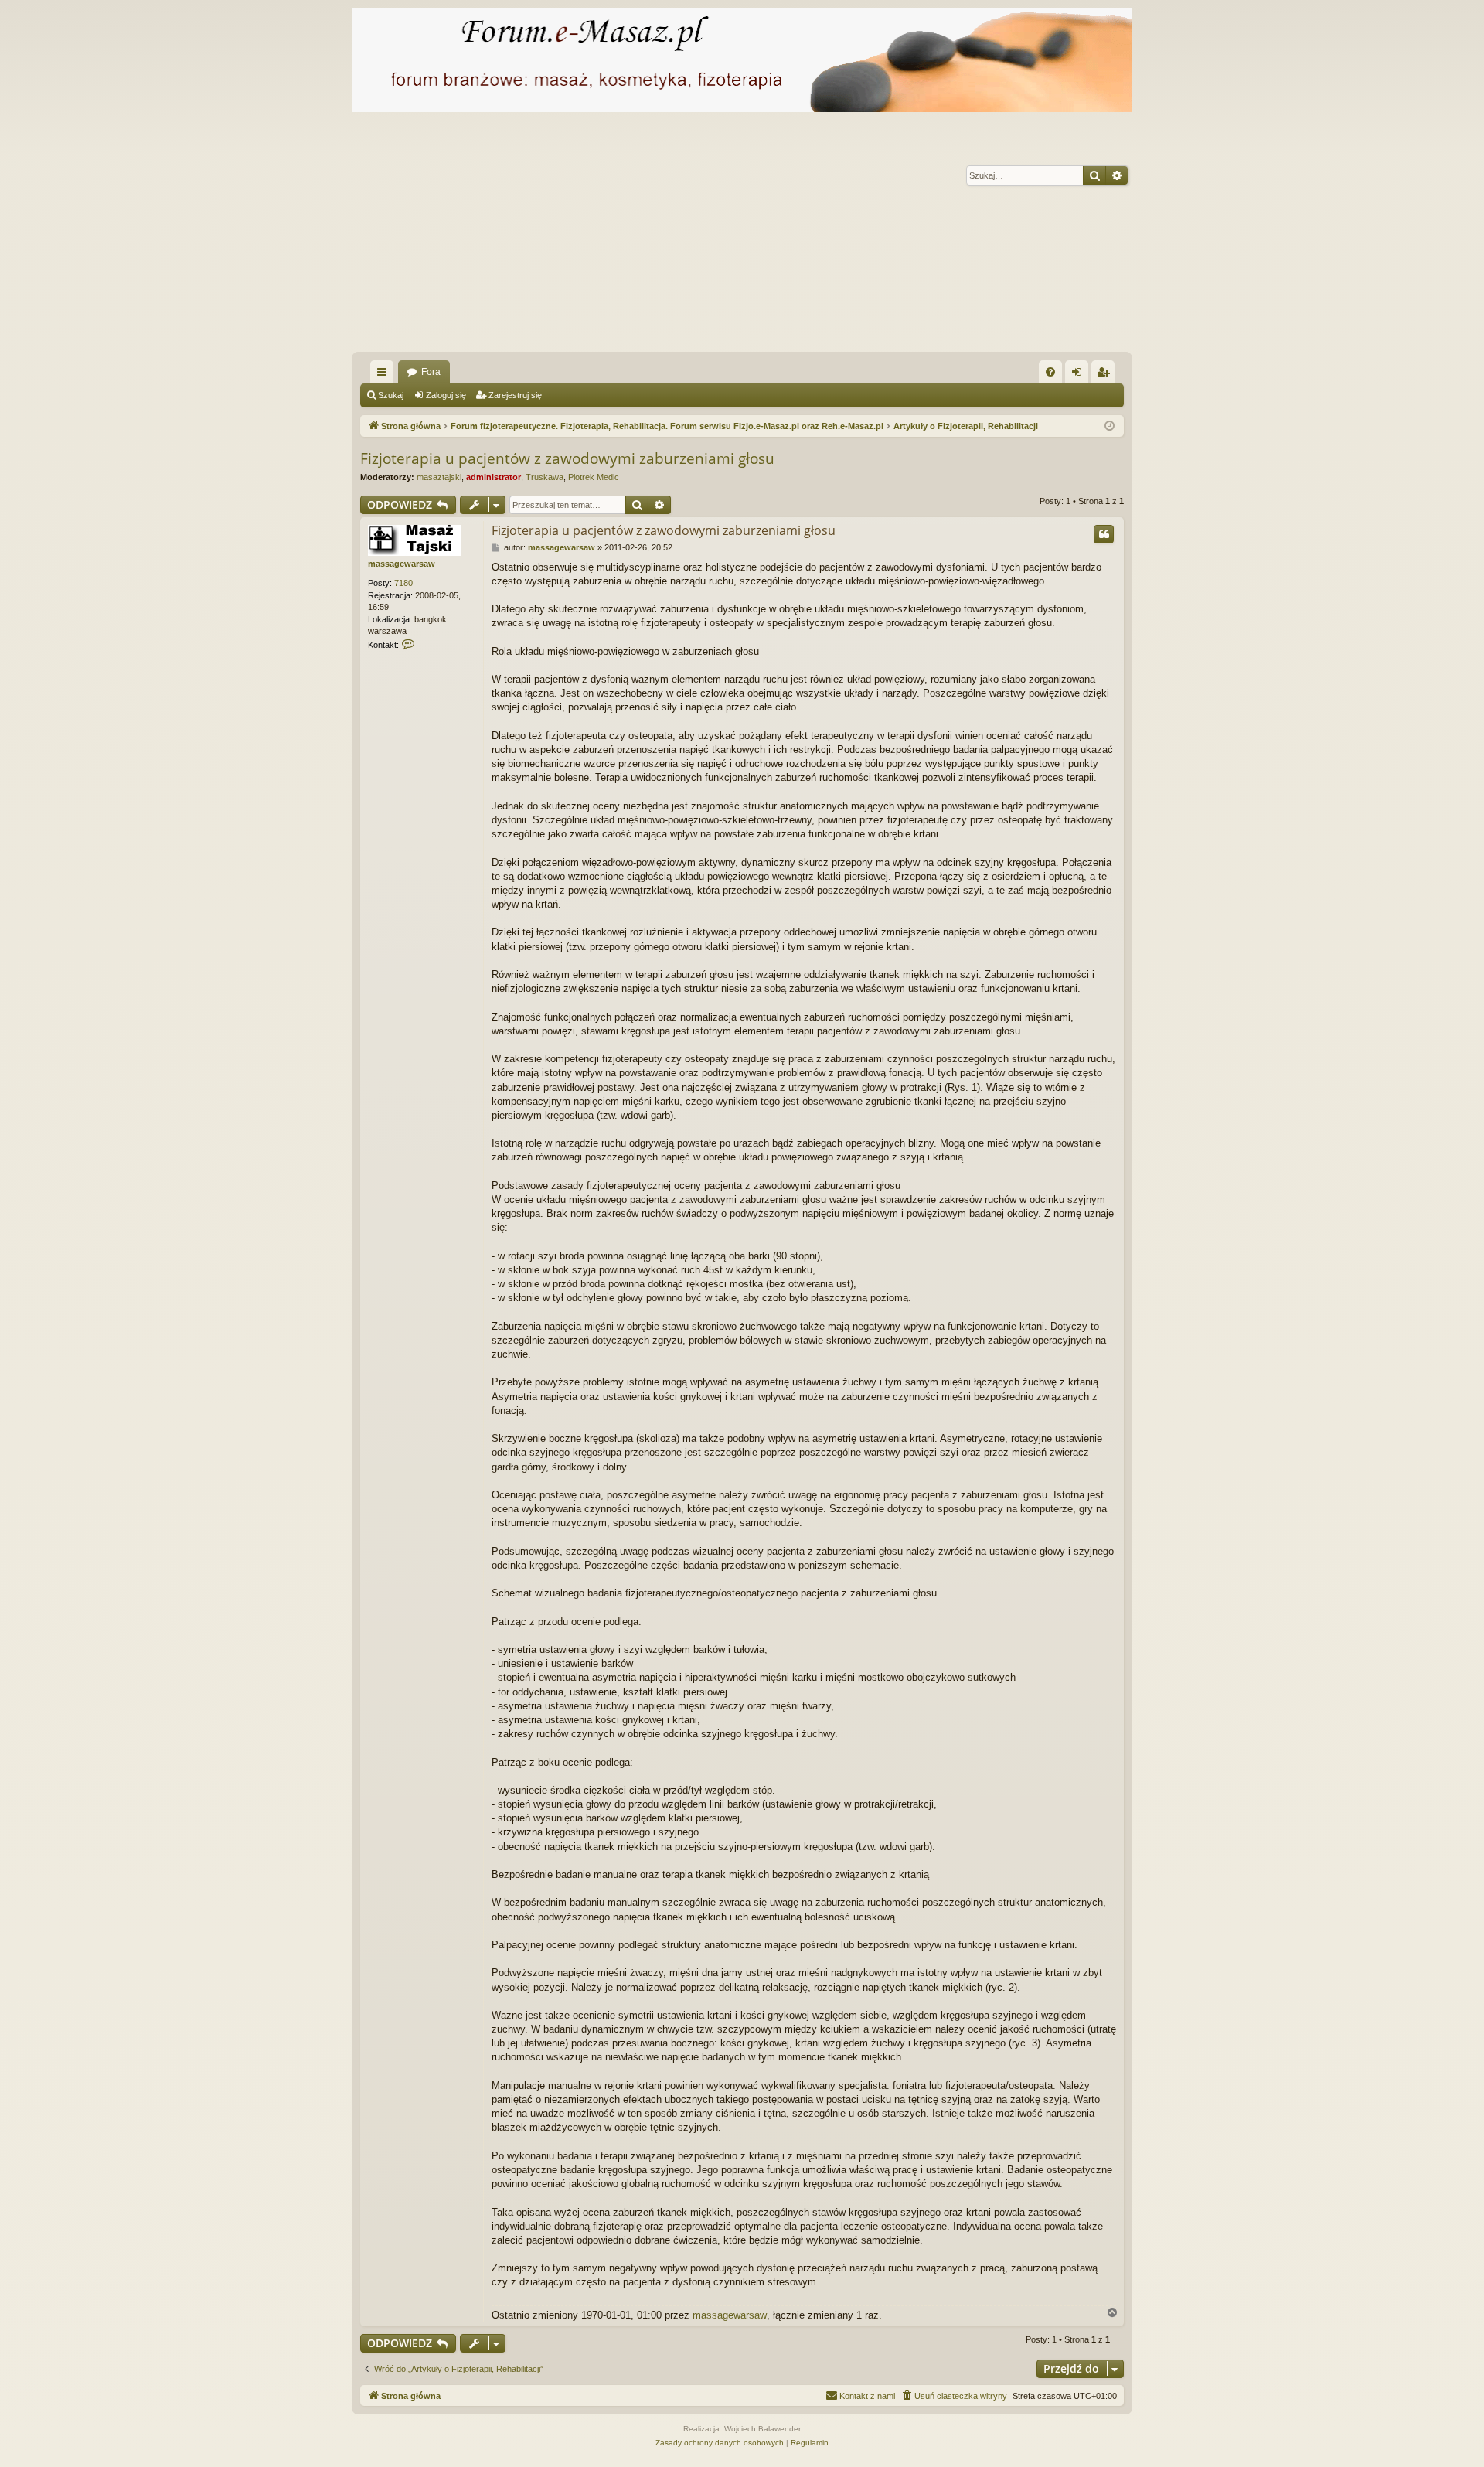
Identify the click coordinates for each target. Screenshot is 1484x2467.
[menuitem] (1050, 372)
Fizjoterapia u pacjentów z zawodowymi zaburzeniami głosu (567, 458)
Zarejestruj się (515, 395)
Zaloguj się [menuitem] (1080, 375)
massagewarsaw (402, 564)
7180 (403, 583)
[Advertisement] (815, 236)
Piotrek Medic (594, 477)
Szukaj (391, 395)
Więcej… (385, 375)
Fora (431, 372)
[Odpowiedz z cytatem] (1104, 534)
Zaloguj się (446, 395)
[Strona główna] (742, 60)
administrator (494, 477)
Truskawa (545, 477)
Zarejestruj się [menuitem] (1106, 375)
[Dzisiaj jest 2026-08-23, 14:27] (1110, 426)
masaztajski (439, 477)
